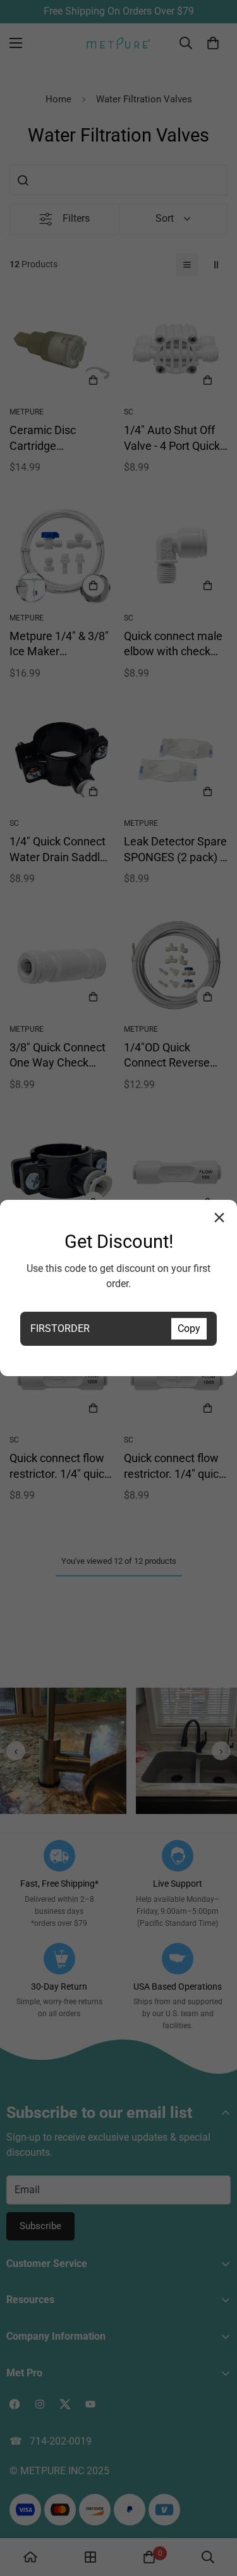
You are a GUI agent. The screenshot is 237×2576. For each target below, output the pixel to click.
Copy (189, 1328)
